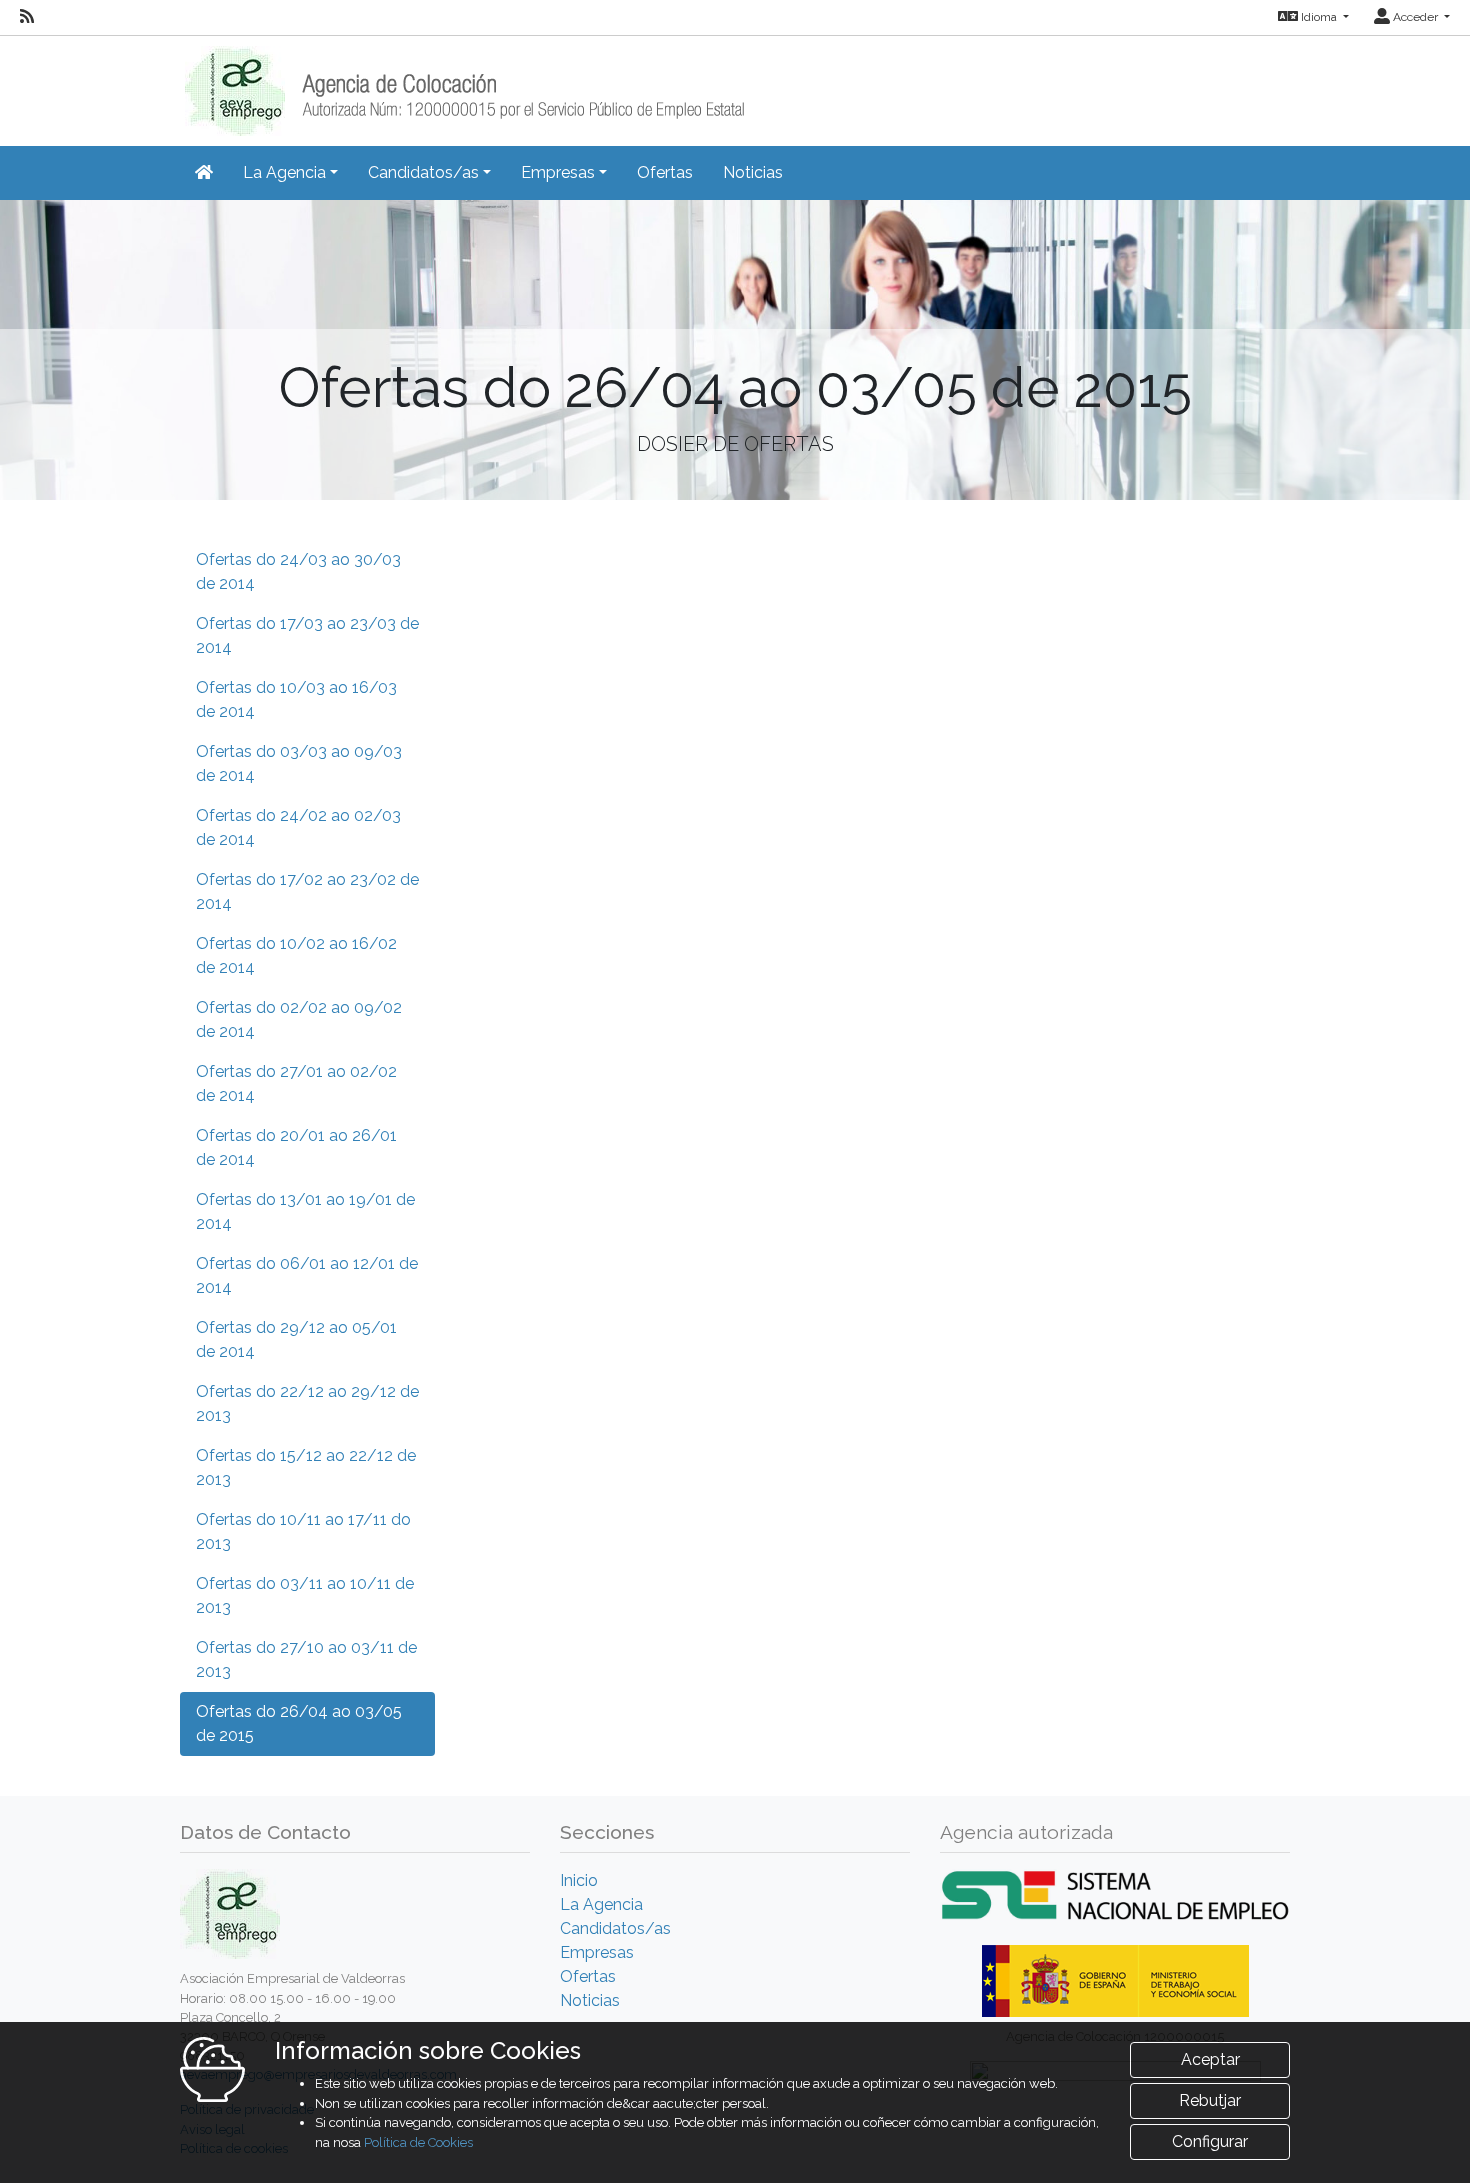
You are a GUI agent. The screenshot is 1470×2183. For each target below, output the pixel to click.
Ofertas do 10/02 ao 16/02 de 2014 (296, 955)
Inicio (579, 1880)
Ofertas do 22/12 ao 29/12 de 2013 (307, 1403)
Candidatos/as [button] (423, 172)
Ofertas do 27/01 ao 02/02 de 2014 (296, 1083)
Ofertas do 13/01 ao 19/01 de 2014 (305, 1211)
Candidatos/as (615, 1928)
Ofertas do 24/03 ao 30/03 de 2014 (298, 571)
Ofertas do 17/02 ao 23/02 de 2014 (307, 891)
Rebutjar (1210, 2100)
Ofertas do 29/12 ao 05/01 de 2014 (296, 1339)
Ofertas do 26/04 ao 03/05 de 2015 (299, 1723)
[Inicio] (462, 84)
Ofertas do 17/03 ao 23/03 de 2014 (307, 635)
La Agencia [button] (284, 172)
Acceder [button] (1415, 17)
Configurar (1210, 2141)
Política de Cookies (418, 2142)
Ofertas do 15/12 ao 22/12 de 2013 (306, 1467)
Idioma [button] (1319, 17)
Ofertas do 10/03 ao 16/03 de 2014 (296, 699)
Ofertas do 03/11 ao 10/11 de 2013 (305, 1595)
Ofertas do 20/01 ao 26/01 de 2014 (296, 1147)
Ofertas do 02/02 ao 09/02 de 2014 (299, 1019)
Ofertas (665, 172)
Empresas (597, 1952)
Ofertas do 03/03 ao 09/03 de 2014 (299, 763)
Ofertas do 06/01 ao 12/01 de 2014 (307, 1275)
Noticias (753, 172)
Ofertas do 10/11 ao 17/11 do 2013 (303, 1531)
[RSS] (27, 17)
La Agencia (601, 1904)
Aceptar (1210, 2059)
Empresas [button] (558, 172)
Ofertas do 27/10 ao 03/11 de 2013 (306, 1659)
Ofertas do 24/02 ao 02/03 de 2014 (298, 827)
